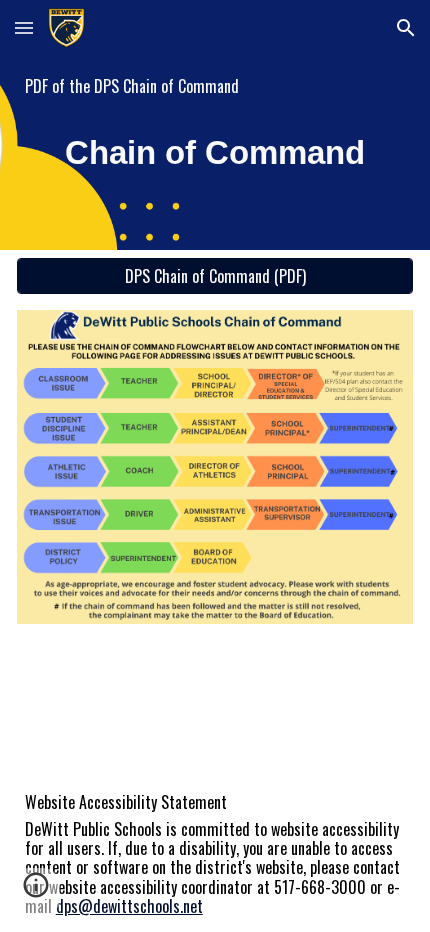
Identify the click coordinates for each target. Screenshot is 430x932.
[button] (24, 27)
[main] (215, 86)
